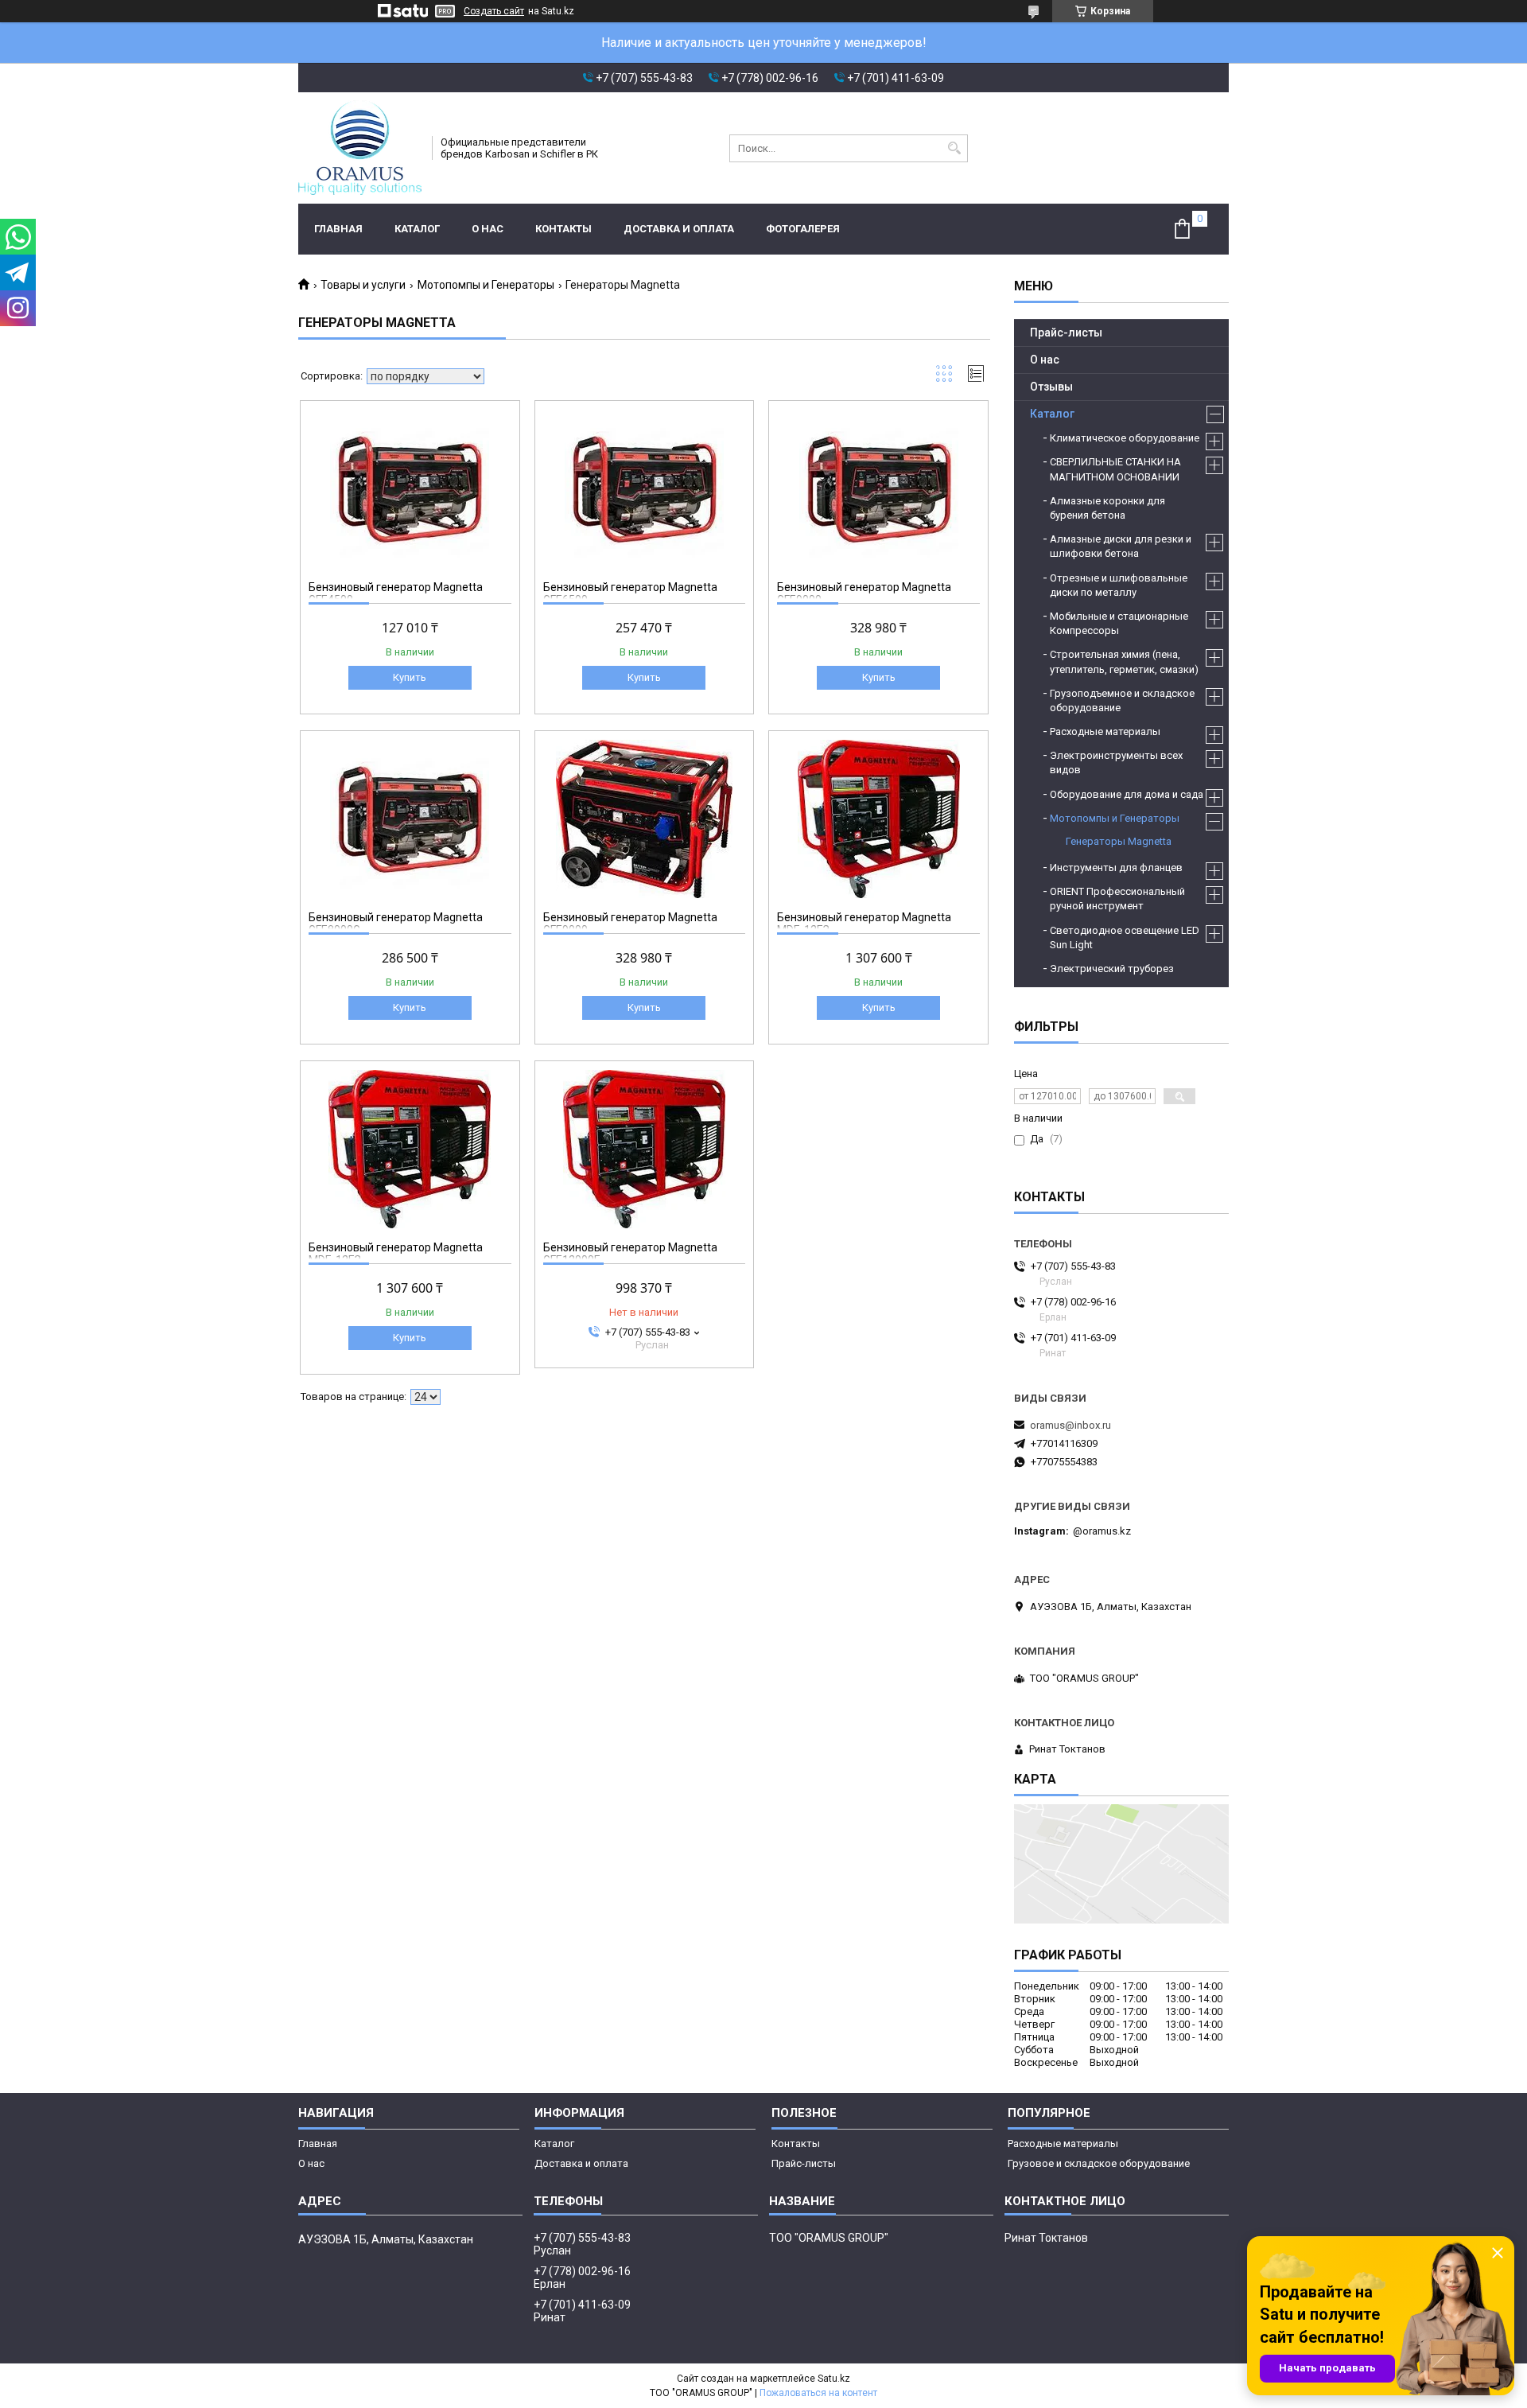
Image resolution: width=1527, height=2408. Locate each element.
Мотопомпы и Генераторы (486, 285)
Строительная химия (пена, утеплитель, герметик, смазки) (1124, 661)
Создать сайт (494, 11)
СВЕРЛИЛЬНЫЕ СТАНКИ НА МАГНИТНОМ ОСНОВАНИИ (1115, 469)
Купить (410, 677)
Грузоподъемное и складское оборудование (1122, 700)
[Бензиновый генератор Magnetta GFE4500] (410, 488)
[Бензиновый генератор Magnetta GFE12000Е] (645, 1149)
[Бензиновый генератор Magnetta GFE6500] (645, 488)
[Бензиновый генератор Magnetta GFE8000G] (410, 819)
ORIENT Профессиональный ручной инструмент (1117, 899)
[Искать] (954, 148)
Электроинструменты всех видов (1116, 762)
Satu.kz (834, 2379)
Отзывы (1051, 387)
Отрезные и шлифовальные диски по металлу (1119, 585)
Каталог (417, 229)
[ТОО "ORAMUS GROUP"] (360, 148)
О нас (488, 229)
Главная (338, 229)
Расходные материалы (1105, 731)
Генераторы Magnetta (1119, 841)
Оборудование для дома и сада (1127, 794)
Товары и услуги (363, 285)
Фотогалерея (803, 229)
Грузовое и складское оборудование (1099, 2163)
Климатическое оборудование (1125, 438)
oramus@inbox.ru (1070, 1425)
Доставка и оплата (679, 229)
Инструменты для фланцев (1116, 868)
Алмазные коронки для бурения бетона (1107, 508)
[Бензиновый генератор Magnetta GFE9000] (878, 488)
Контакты (563, 229)
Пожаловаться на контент (818, 2393)
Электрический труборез (1112, 969)
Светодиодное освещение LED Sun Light (1125, 938)
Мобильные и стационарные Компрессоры (1119, 623)
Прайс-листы (1066, 333)
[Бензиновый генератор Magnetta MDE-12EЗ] (878, 819)
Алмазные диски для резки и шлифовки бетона (1121, 546)
